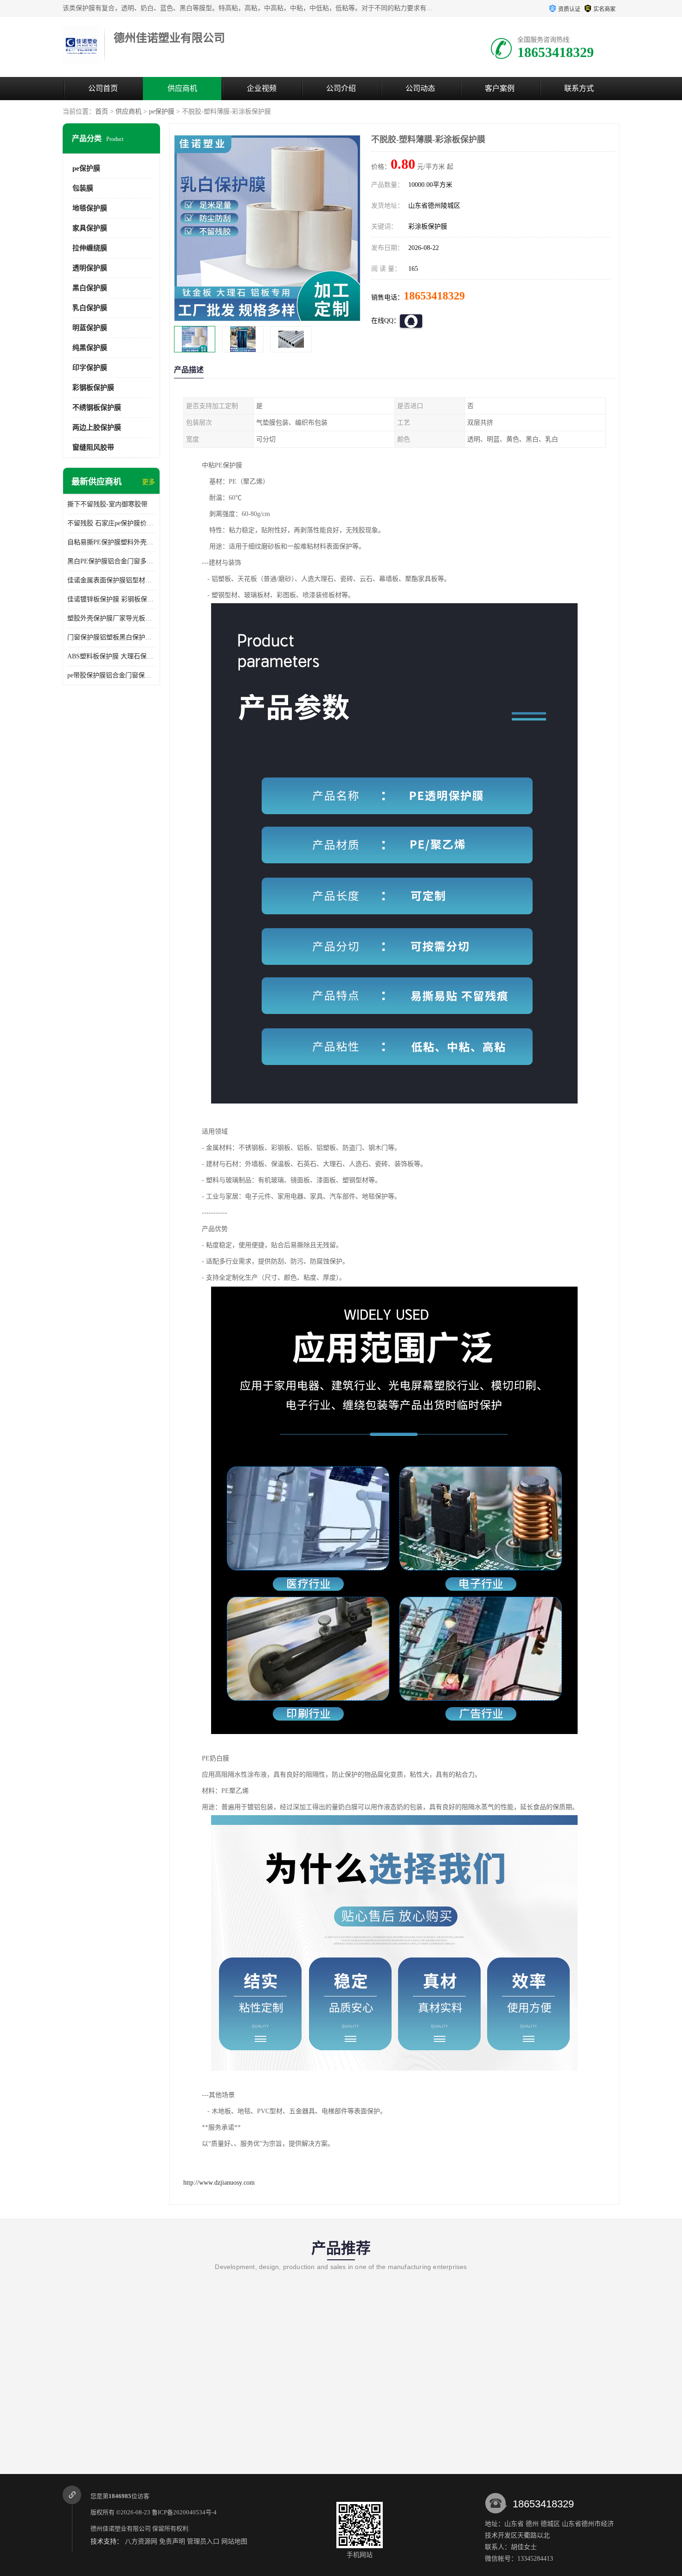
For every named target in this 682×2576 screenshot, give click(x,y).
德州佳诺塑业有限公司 (121, 2528)
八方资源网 (141, 2541)
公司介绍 (341, 88)
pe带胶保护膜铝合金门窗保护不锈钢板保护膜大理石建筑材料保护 (111, 675)
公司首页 (103, 88)
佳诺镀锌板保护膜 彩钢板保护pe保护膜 (111, 599)
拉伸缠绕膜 (90, 248)
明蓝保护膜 (90, 328)
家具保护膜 (90, 228)
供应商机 (182, 88)
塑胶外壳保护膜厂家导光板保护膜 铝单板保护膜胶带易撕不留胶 (111, 618)
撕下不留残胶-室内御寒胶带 (107, 504)
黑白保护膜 (90, 288)
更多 (148, 482)
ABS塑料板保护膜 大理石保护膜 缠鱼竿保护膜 (111, 656)
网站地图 (234, 2541)
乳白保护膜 (90, 308)
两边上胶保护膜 (97, 427)
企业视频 (262, 88)
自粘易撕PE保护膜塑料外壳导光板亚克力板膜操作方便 (111, 542)
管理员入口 (203, 2541)
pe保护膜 (162, 112)
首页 (102, 112)
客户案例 (500, 88)
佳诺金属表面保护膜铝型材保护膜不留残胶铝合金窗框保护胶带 (111, 580)
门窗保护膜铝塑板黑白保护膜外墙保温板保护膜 (111, 637)
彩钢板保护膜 (93, 388)
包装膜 (83, 188)
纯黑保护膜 (90, 348)
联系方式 (579, 88)
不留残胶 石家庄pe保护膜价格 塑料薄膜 (111, 523)
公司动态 (420, 88)
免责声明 (172, 2541)
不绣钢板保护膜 (97, 408)
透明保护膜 (90, 268)
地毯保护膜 (90, 208)
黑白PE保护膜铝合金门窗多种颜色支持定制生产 (111, 561)
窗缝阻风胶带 (93, 447)
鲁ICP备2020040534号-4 (184, 2512)
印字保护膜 (90, 368)
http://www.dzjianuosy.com (219, 2183)
